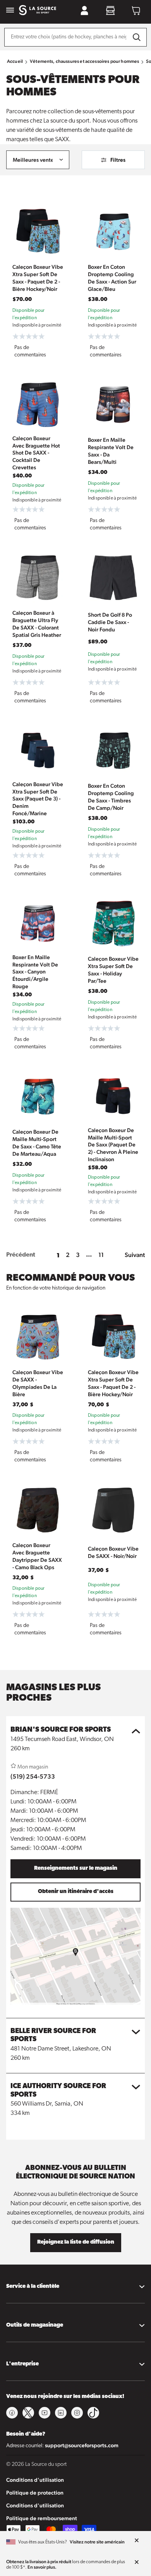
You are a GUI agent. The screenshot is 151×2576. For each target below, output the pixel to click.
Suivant (135, 1255)
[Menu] (10, 11)
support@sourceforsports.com (82, 2445)
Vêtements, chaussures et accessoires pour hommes (84, 61)
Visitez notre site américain (97, 2542)
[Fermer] (137, 2541)
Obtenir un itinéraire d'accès (76, 1892)
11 (101, 1255)
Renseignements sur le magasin (76, 1868)
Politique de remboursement (42, 2518)
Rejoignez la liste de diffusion (76, 2242)
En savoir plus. (42, 2567)
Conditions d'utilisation (35, 2480)
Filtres (118, 160)
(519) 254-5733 (33, 1776)
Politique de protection (35, 2493)
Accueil (15, 61)
